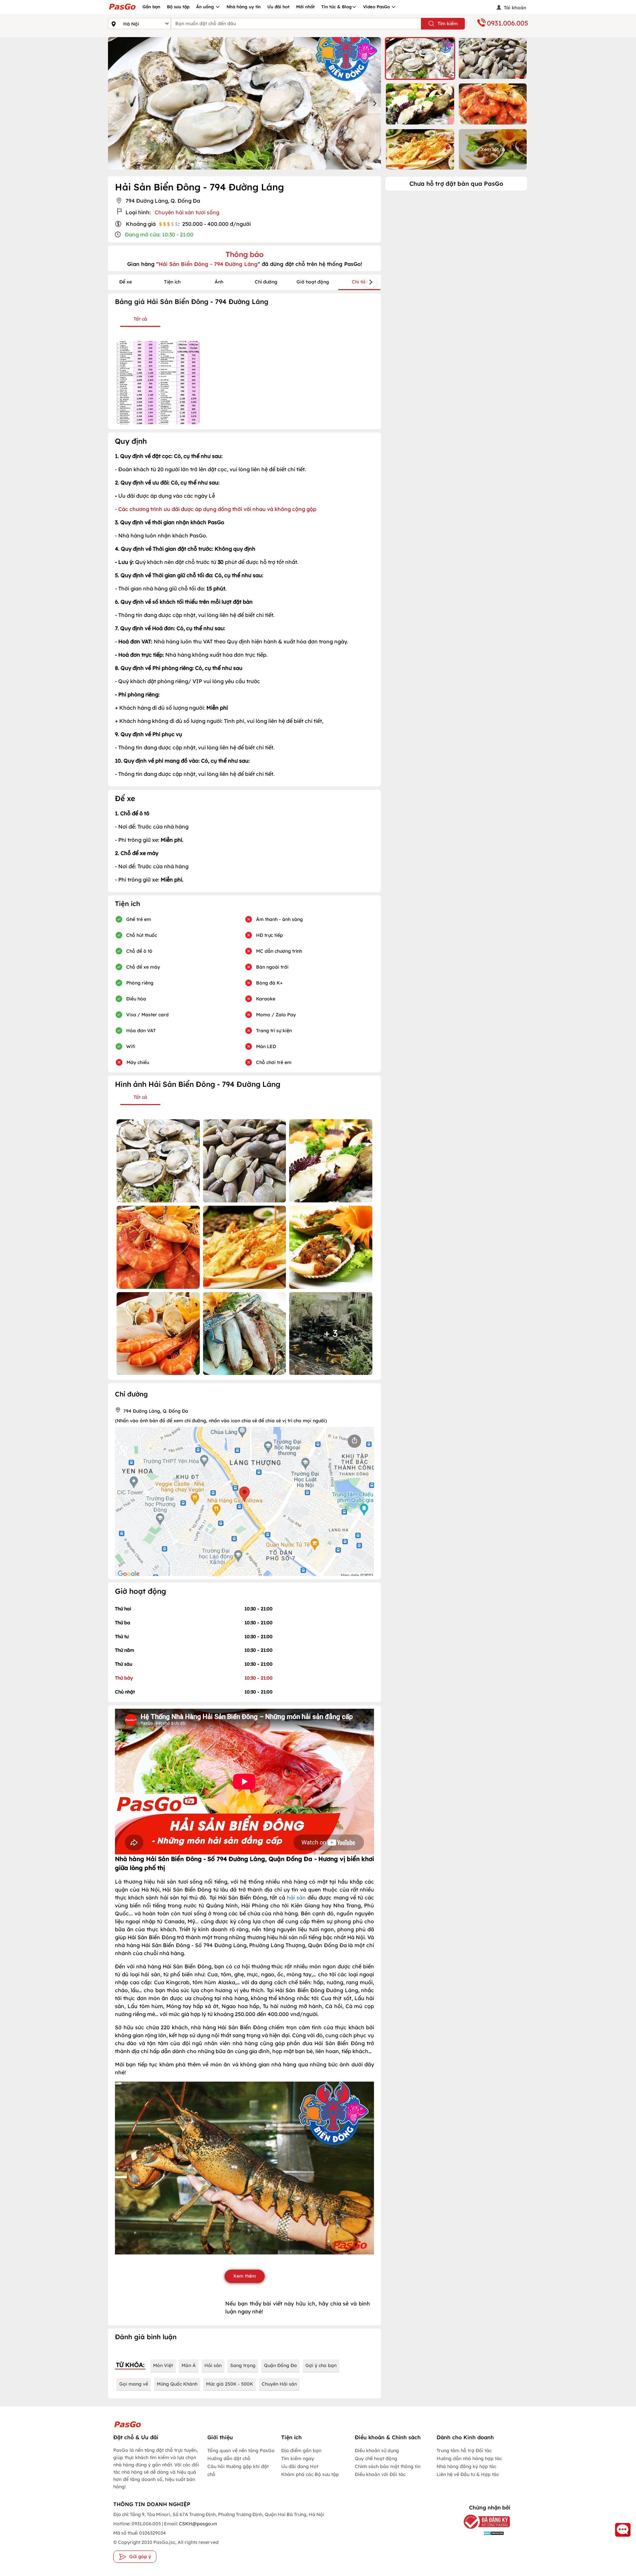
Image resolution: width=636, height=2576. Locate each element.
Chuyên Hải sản (279, 2384)
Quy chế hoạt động (376, 2458)
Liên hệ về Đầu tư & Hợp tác (468, 2474)
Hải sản (213, 2365)
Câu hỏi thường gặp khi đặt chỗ (238, 2470)
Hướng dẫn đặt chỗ (229, 2458)
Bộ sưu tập (178, 7)
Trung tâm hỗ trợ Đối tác (464, 2450)
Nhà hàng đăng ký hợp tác (466, 2466)
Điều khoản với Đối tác (380, 2474)
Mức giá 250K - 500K (230, 2384)
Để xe (126, 282)
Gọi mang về (134, 2384)
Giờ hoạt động (313, 282)
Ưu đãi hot (278, 7)
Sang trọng (243, 2365)
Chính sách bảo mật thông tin (388, 2466)
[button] (420, 58)
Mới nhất (305, 7)
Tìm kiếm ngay (298, 2458)
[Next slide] (374, 103)
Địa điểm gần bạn (301, 2450)
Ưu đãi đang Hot (300, 2466)
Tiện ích (172, 282)
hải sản (297, 1897)
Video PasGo (377, 7)
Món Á (189, 2365)
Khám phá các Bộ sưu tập (310, 2474)
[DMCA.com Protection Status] (482, 2533)
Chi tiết (360, 282)
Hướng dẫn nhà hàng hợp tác (469, 2458)
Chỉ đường (266, 282)
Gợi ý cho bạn (321, 2365)
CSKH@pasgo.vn (197, 2524)
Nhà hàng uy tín (244, 7)
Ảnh (219, 282)
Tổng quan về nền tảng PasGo (241, 2450)
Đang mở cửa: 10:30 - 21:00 (159, 234)
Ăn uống (206, 7)
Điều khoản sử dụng (377, 2450)
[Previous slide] (115, 103)
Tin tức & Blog (337, 7)
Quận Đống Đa (280, 2365)
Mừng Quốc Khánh (177, 2384)
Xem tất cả (493, 149)
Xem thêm (245, 2276)
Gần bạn (151, 7)
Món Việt (163, 2365)
